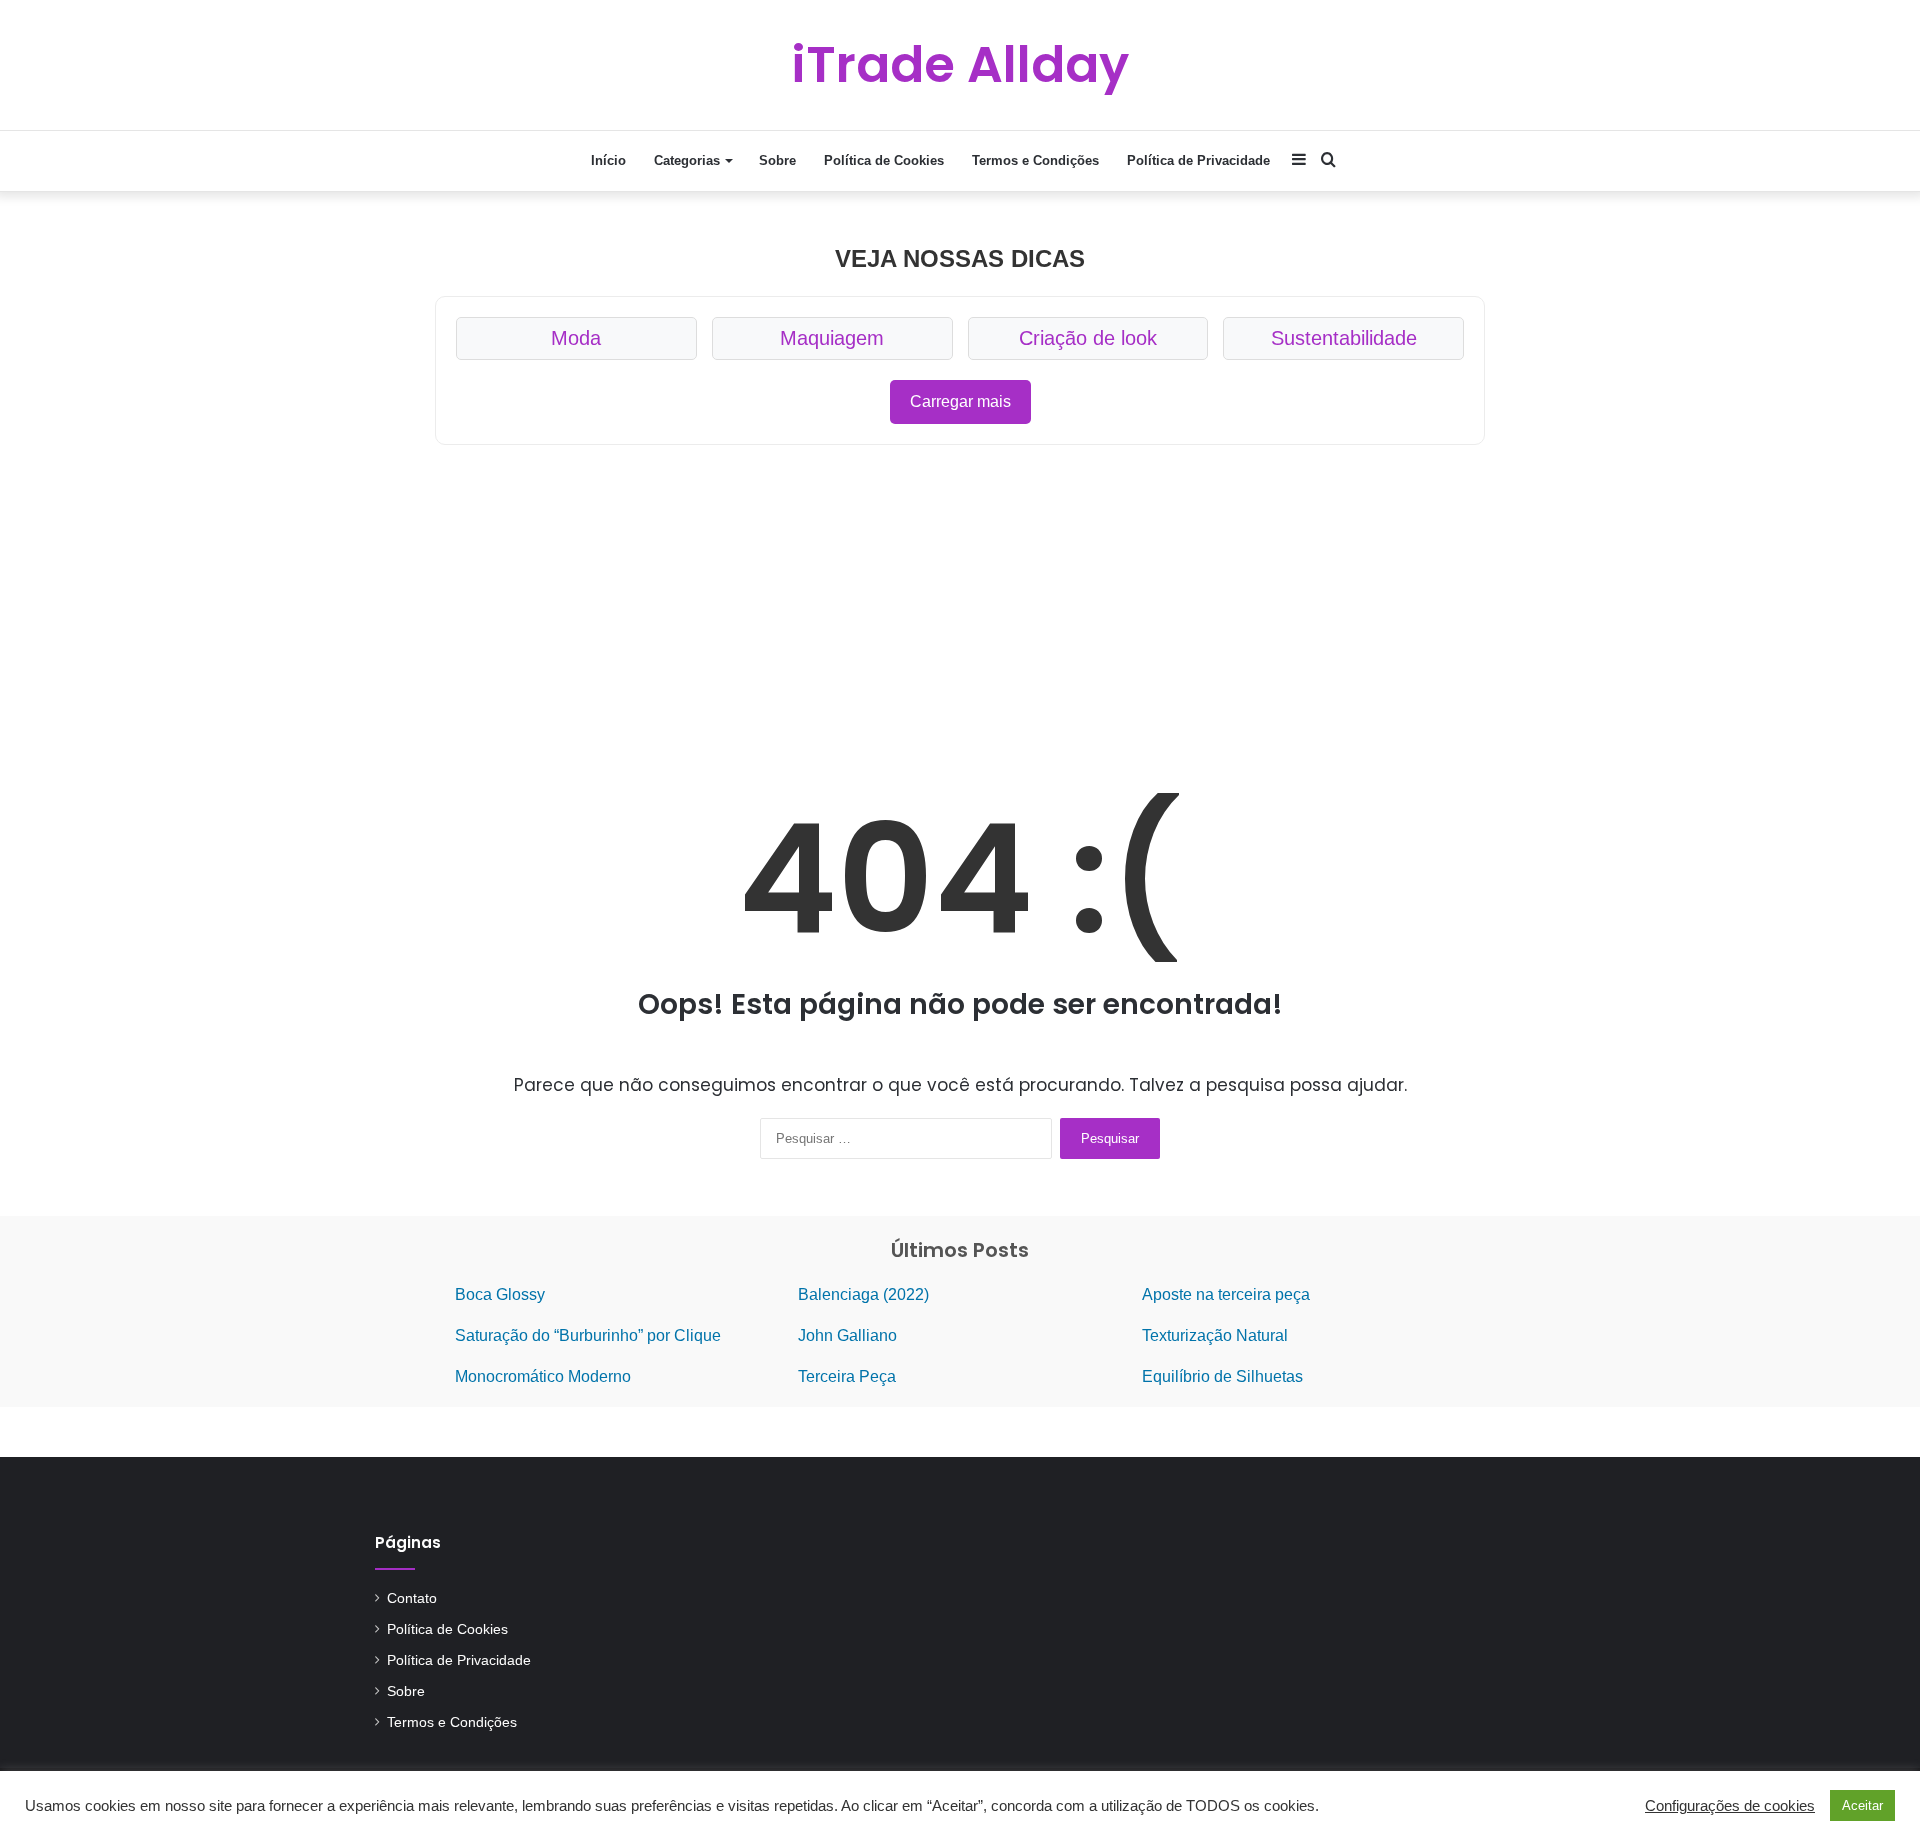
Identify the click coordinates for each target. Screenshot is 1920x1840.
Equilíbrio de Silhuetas (1222, 1376)
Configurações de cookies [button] (1730, 1806)
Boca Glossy (500, 1294)
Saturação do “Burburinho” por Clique (588, 1335)
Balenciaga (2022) (863, 1294)
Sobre (777, 160)
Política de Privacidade (1198, 160)
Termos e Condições (1035, 160)
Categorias (687, 160)
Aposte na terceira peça (1226, 1294)
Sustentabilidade (1344, 338)
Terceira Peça (847, 1376)
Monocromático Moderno (543, 1376)
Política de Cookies (884, 160)
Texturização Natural (1215, 1335)
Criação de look (1088, 338)
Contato (412, 1598)
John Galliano (847, 1335)
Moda (576, 338)
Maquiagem (832, 338)
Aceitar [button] (1862, 1805)
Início (608, 160)
